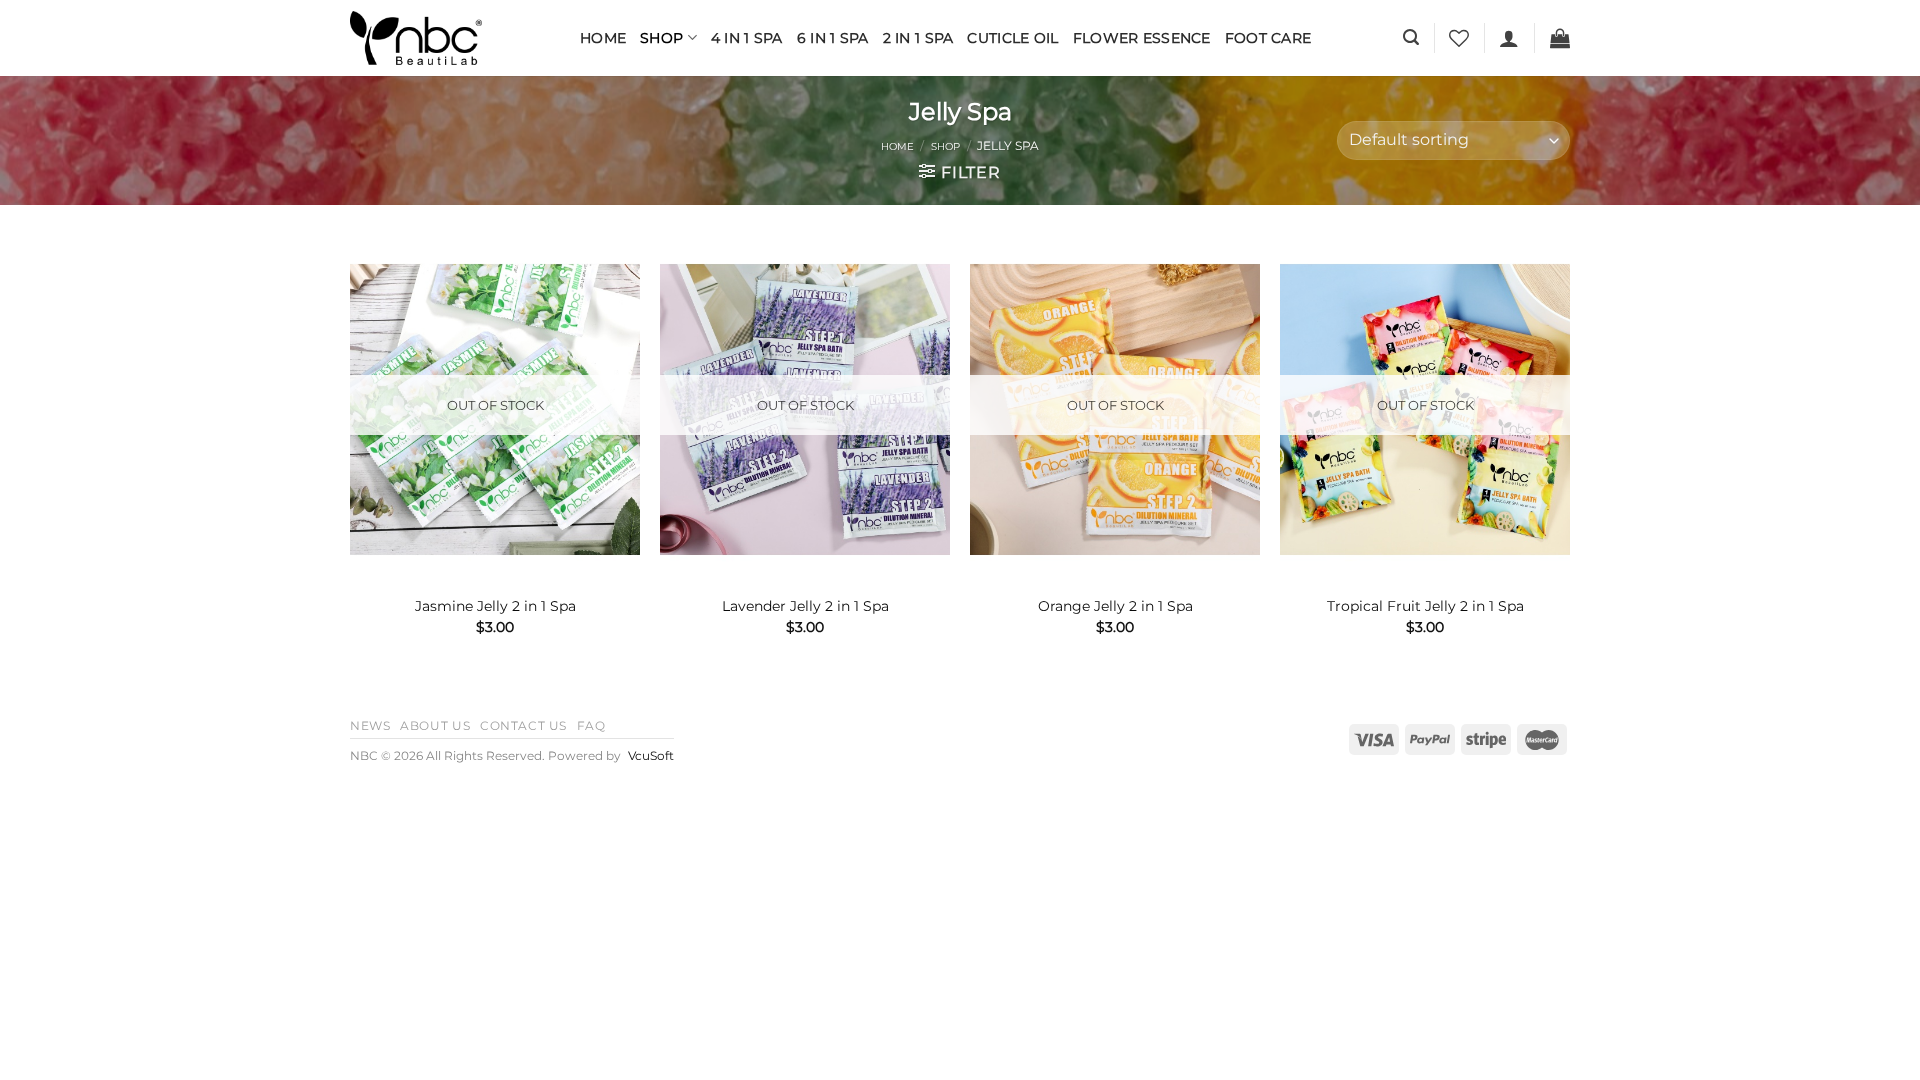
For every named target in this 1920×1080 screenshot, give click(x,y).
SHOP (945, 146)
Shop (661, 38)
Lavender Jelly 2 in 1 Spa (805, 606)
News (370, 725)
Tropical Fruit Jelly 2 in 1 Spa (1425, 606)
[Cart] (1560, 38)
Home (603, 38)
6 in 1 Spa (833, 38)
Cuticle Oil (1012, 38)
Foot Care (1268, 38)
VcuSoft (651, 756)
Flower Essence (1142, 38)
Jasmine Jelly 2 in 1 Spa (495, 606)
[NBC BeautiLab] (450, 38)
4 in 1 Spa (747, 38)
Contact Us (523, 725)
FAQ (591, 725)
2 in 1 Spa (918, 38)
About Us (435, 725)
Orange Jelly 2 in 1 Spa (1115, 606)
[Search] (1411, 37)
